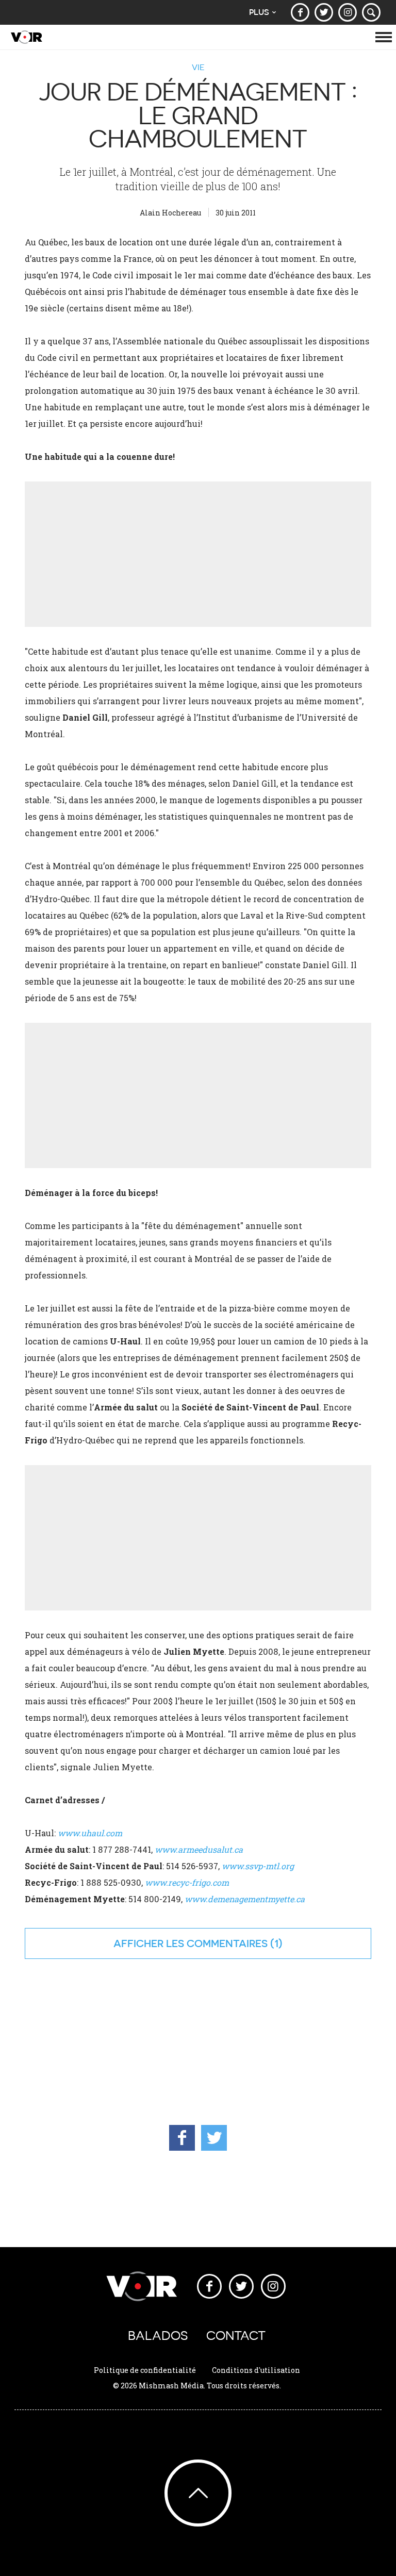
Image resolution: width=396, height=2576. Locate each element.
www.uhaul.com (90, 1833)
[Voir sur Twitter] (324, 12)
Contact (236, 2336)
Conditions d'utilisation (256, 2370)
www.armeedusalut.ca (199, 1849)
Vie (198, 67)
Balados (158, 2336)
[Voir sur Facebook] (300, 12)
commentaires (227, 1943)
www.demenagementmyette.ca (245, 1899)
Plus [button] (259, 12)
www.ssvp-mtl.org (258, 1866)
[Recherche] (371, 12)
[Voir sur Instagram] (348, 12)
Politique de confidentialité (145, 2370)
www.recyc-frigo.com (187, 1882)
